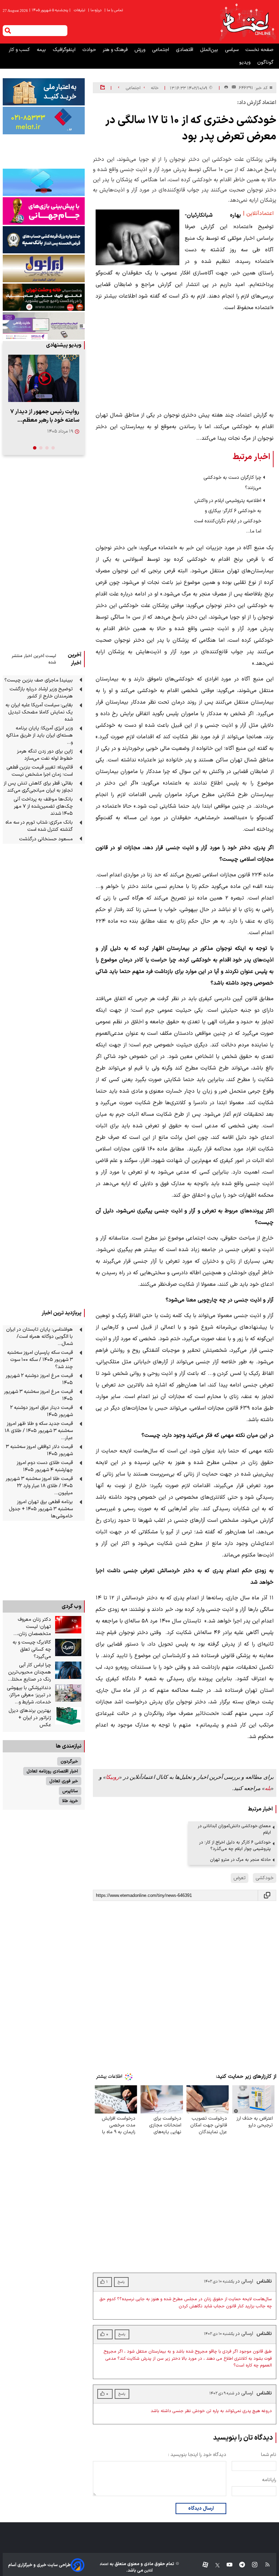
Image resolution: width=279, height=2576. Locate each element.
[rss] (264, 2565)
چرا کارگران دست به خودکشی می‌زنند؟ (232, 483)
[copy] (267, 1895)
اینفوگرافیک (65, 50)
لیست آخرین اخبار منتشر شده (34, 659)
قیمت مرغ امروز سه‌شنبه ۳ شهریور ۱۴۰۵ (38, 1395)
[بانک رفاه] (44, 326)
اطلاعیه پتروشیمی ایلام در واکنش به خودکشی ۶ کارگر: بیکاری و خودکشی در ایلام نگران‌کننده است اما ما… (228, 516)
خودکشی (265, 1878)
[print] (226, 88)
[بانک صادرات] (44, 182)
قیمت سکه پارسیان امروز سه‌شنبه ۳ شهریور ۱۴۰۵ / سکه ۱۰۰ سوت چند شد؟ (40, 1360)
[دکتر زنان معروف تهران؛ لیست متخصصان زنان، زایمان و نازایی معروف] (68, 1625)
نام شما (269, 2455)
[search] (8, 31)
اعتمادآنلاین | (258, 214)
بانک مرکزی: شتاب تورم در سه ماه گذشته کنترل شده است (39, 826)
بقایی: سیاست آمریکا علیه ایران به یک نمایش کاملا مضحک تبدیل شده (39, 712)
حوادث (90, 50)
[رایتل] (44, 211)
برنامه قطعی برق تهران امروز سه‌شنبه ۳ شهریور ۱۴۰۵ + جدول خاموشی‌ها (41, 1509)
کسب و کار (20, 50)
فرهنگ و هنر (116, 50)
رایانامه (269, 2480)
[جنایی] (44, 297)
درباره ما (95, 10)
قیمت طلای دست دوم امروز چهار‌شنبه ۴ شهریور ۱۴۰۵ (45, 1466)
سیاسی (232, 50)
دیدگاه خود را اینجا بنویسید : (197, 2455)
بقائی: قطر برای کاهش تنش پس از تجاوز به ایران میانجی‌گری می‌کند (38, 787)
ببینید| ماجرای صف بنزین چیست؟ (39, 680)
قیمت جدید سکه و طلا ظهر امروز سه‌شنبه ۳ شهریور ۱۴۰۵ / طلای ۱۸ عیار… (39, 1431)
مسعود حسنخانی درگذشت (46, 839)
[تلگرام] (239, 2565)
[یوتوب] (226, 2565)
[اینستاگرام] (251, 2565)
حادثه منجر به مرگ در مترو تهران (240, 1860)
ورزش (141, 50)
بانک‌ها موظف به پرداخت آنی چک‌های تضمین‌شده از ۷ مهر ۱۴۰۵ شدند (43, 806)
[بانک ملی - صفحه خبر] (44, 92)
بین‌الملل (210, 50)
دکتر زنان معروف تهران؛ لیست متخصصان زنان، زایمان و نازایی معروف (29, 1627)
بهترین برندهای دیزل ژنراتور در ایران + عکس (30, 1718)
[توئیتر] (214, 2565)
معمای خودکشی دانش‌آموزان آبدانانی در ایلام (234, 1829)
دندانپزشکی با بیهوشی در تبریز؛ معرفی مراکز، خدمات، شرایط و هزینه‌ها (29, 1695)
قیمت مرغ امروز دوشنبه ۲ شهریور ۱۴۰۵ (39, 1379)
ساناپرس (70, 1791)
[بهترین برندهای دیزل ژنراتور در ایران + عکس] (68, 1716)
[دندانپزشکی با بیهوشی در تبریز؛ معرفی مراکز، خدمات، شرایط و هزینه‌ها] (68, 1693)
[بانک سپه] (44, 240)
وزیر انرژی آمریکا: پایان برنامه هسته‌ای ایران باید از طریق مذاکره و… (39, 735)
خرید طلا (70, 1801)
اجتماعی (161, 50)
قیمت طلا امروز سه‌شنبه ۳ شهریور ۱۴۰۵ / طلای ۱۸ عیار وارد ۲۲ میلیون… (39, 1486)
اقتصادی (185, 50)
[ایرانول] (44, 268)
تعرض (240, 1878)
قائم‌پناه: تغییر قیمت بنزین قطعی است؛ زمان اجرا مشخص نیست (40, 771)
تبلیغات (80, 10)
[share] (103, 88)
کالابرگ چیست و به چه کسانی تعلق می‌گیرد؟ (32, 1649)
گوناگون (265, 62)
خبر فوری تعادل (64, 1781)
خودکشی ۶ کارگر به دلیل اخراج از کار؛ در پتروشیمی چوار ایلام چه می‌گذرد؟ (235, 1846)
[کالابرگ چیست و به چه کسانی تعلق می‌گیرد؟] (68, 1648)
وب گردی (71, 1606)
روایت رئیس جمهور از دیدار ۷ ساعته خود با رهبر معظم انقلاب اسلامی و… (45, 416)
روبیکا (112, 1777)
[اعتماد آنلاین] (247, 22)
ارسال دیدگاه (201, 2508)
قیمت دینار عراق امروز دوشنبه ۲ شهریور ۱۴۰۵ (42, 1411)
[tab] (53, 448)
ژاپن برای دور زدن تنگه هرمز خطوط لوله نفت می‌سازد (45, 755)
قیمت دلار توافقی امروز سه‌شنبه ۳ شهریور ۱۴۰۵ (39, 1450)
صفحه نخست (259, 50)
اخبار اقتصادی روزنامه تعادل (52, 1771)
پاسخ (121, 2394)
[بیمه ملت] (44, 120)
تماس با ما (114, 10)
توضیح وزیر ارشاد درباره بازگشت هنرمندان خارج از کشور (41, 693)
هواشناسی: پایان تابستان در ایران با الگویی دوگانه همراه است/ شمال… (39, 1337)
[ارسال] (232, 88)
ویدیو (245, 62)
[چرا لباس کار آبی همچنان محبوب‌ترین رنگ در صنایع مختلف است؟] (68, 1670)
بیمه (42, 50)
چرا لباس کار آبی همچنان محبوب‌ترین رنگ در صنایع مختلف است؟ (29, 1672)
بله (268, 1788)
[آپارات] (203, 2565)
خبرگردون (69, 1761)
